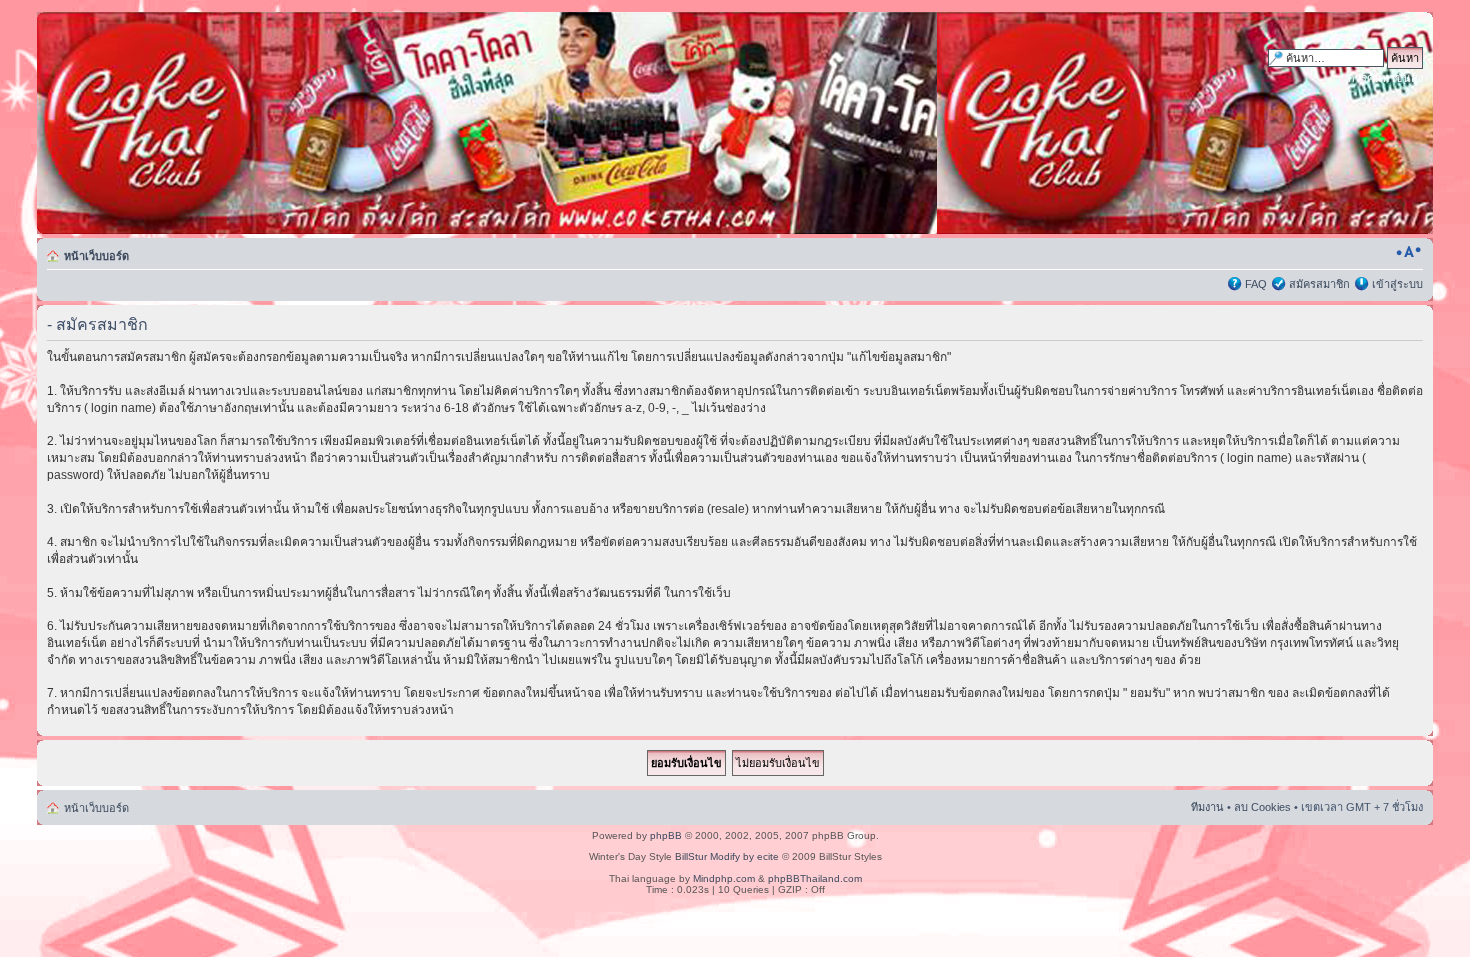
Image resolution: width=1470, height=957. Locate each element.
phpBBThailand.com (815, 878)
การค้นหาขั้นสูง (1385, 78)
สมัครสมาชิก (1319, 284)
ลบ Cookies (1262, 807)
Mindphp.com (724, 878)
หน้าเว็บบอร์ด (96, 256)
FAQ (1256, 284)
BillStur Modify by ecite (727, 856)
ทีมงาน (1207, 807)
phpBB (666, 835)
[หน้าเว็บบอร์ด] (228, 123)
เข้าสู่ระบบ (1397, 284)
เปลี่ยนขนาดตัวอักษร (1408, 252)
